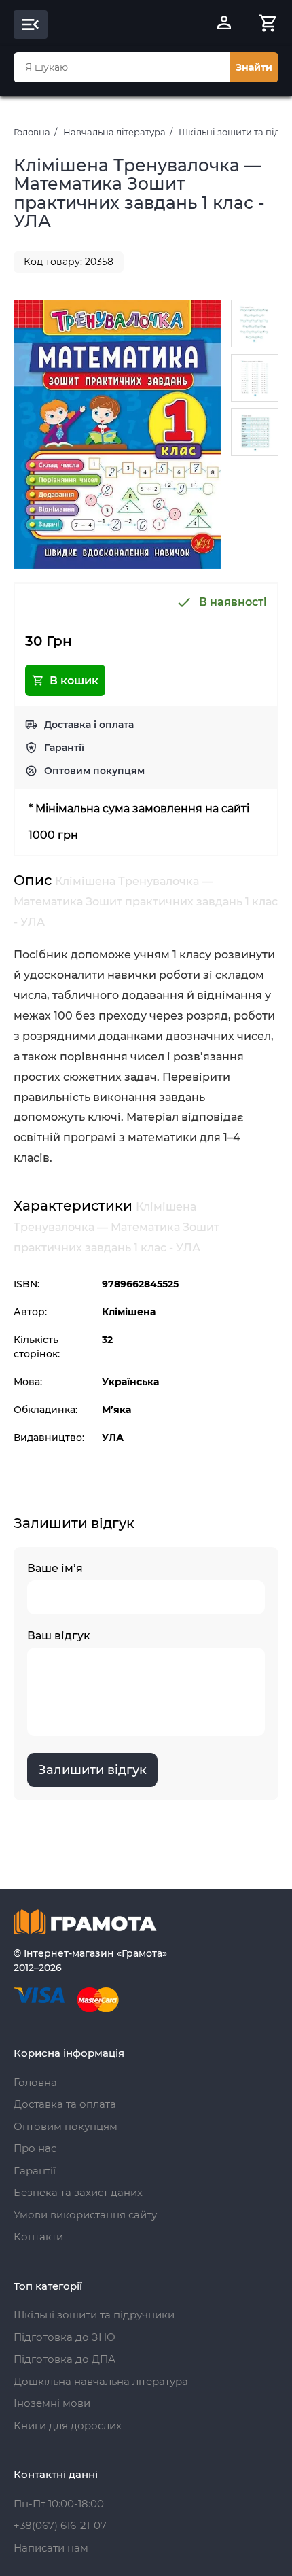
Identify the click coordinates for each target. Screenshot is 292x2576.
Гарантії (64, 748)
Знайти (254, 67)
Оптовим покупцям (94, 771)
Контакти (38, 2236)
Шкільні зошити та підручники (94, 2315)
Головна (32, 132)
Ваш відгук (59, 1636)
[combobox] (122, 67)
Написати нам (51, 2548)
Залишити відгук (92, 1770)
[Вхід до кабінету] (224, 24)
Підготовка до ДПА (65, 2359)
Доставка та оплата (65, 2104)
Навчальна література (114, 132)
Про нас (35, 2148)
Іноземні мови (52, 2403)
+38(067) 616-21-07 (60, 2525)
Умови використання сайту (85, 2215)
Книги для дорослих (68, 2425)
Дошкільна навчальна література (101, 2381)
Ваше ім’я (55, 1568)
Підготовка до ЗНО (65, 2337)
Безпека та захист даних (78, 2192)
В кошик (74, 681)
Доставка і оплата (89, 725)
